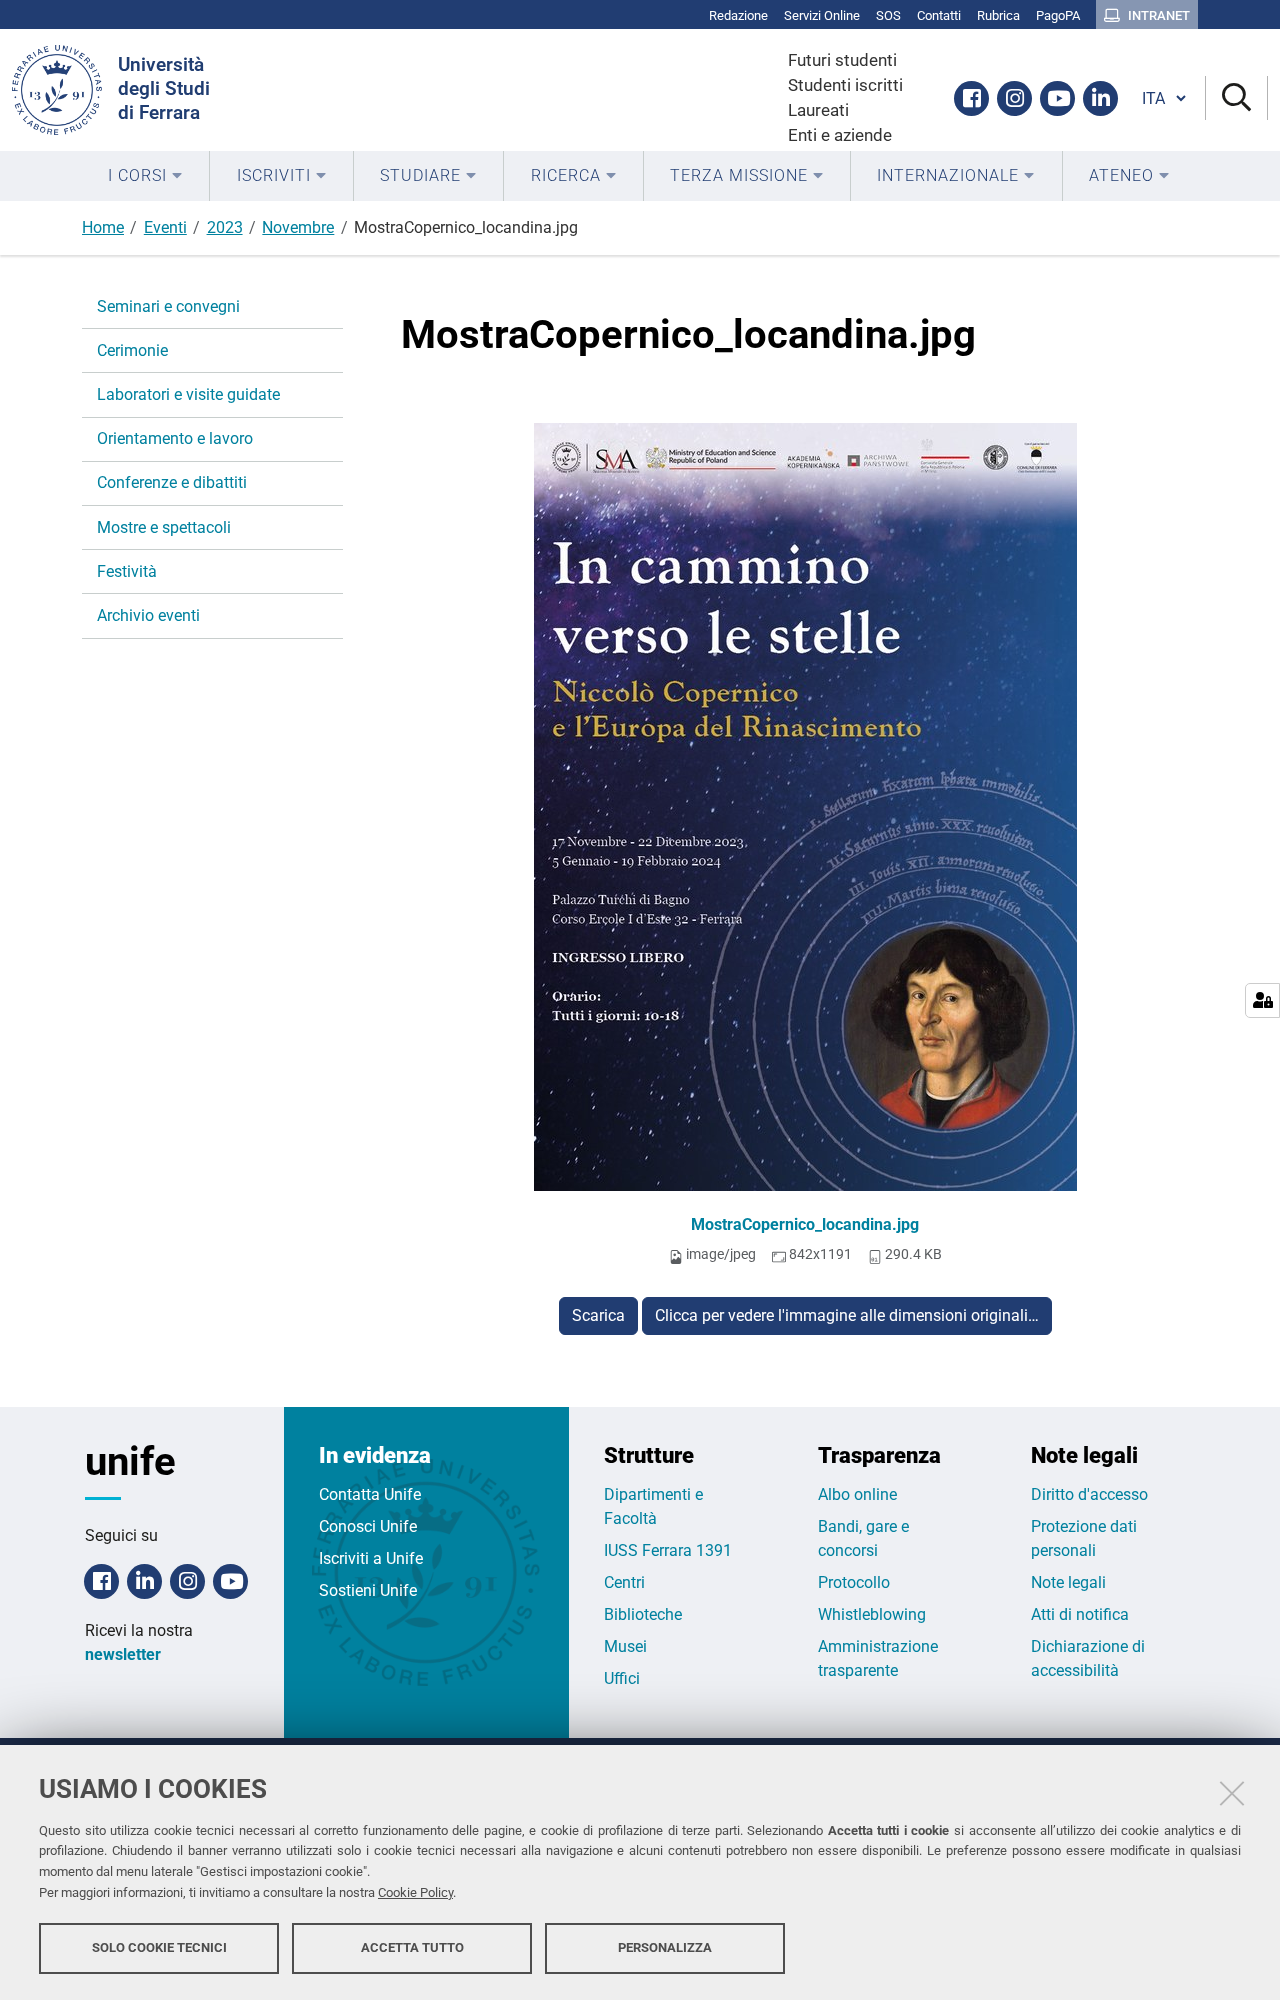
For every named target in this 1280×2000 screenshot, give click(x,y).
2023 (225, 227)
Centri (624, 1582)
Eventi (165, 227)
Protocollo (854, 1582)
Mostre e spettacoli (164, 527)
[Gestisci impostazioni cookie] (1262, 1000)
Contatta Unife (370, 1494)
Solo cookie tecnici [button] (159, 1947)
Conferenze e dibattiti (172, 482)
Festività (127, 571)
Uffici (622, 1678)
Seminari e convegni (168, 306)
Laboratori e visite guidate (188, 394)
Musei (625, 1646)
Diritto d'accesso (1089, 1494)
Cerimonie (132, 350)
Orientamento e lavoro (175, 438)
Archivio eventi (148, 615)
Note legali (1068, 1582)
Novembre (298, 227)
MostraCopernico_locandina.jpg (805, 1224)
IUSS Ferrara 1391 (668, 1550)
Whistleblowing (872, 1614)
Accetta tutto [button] (412, 1947)
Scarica (598, 1315)
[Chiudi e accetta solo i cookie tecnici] (1232, 1793)
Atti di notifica (1080, 1614)
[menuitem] (145, 176)
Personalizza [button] (665, 1947)
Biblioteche (643, 1614)
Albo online (857, 1494)
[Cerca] (1236, 98)
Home (103, 227)
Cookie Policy (415, 1892)
